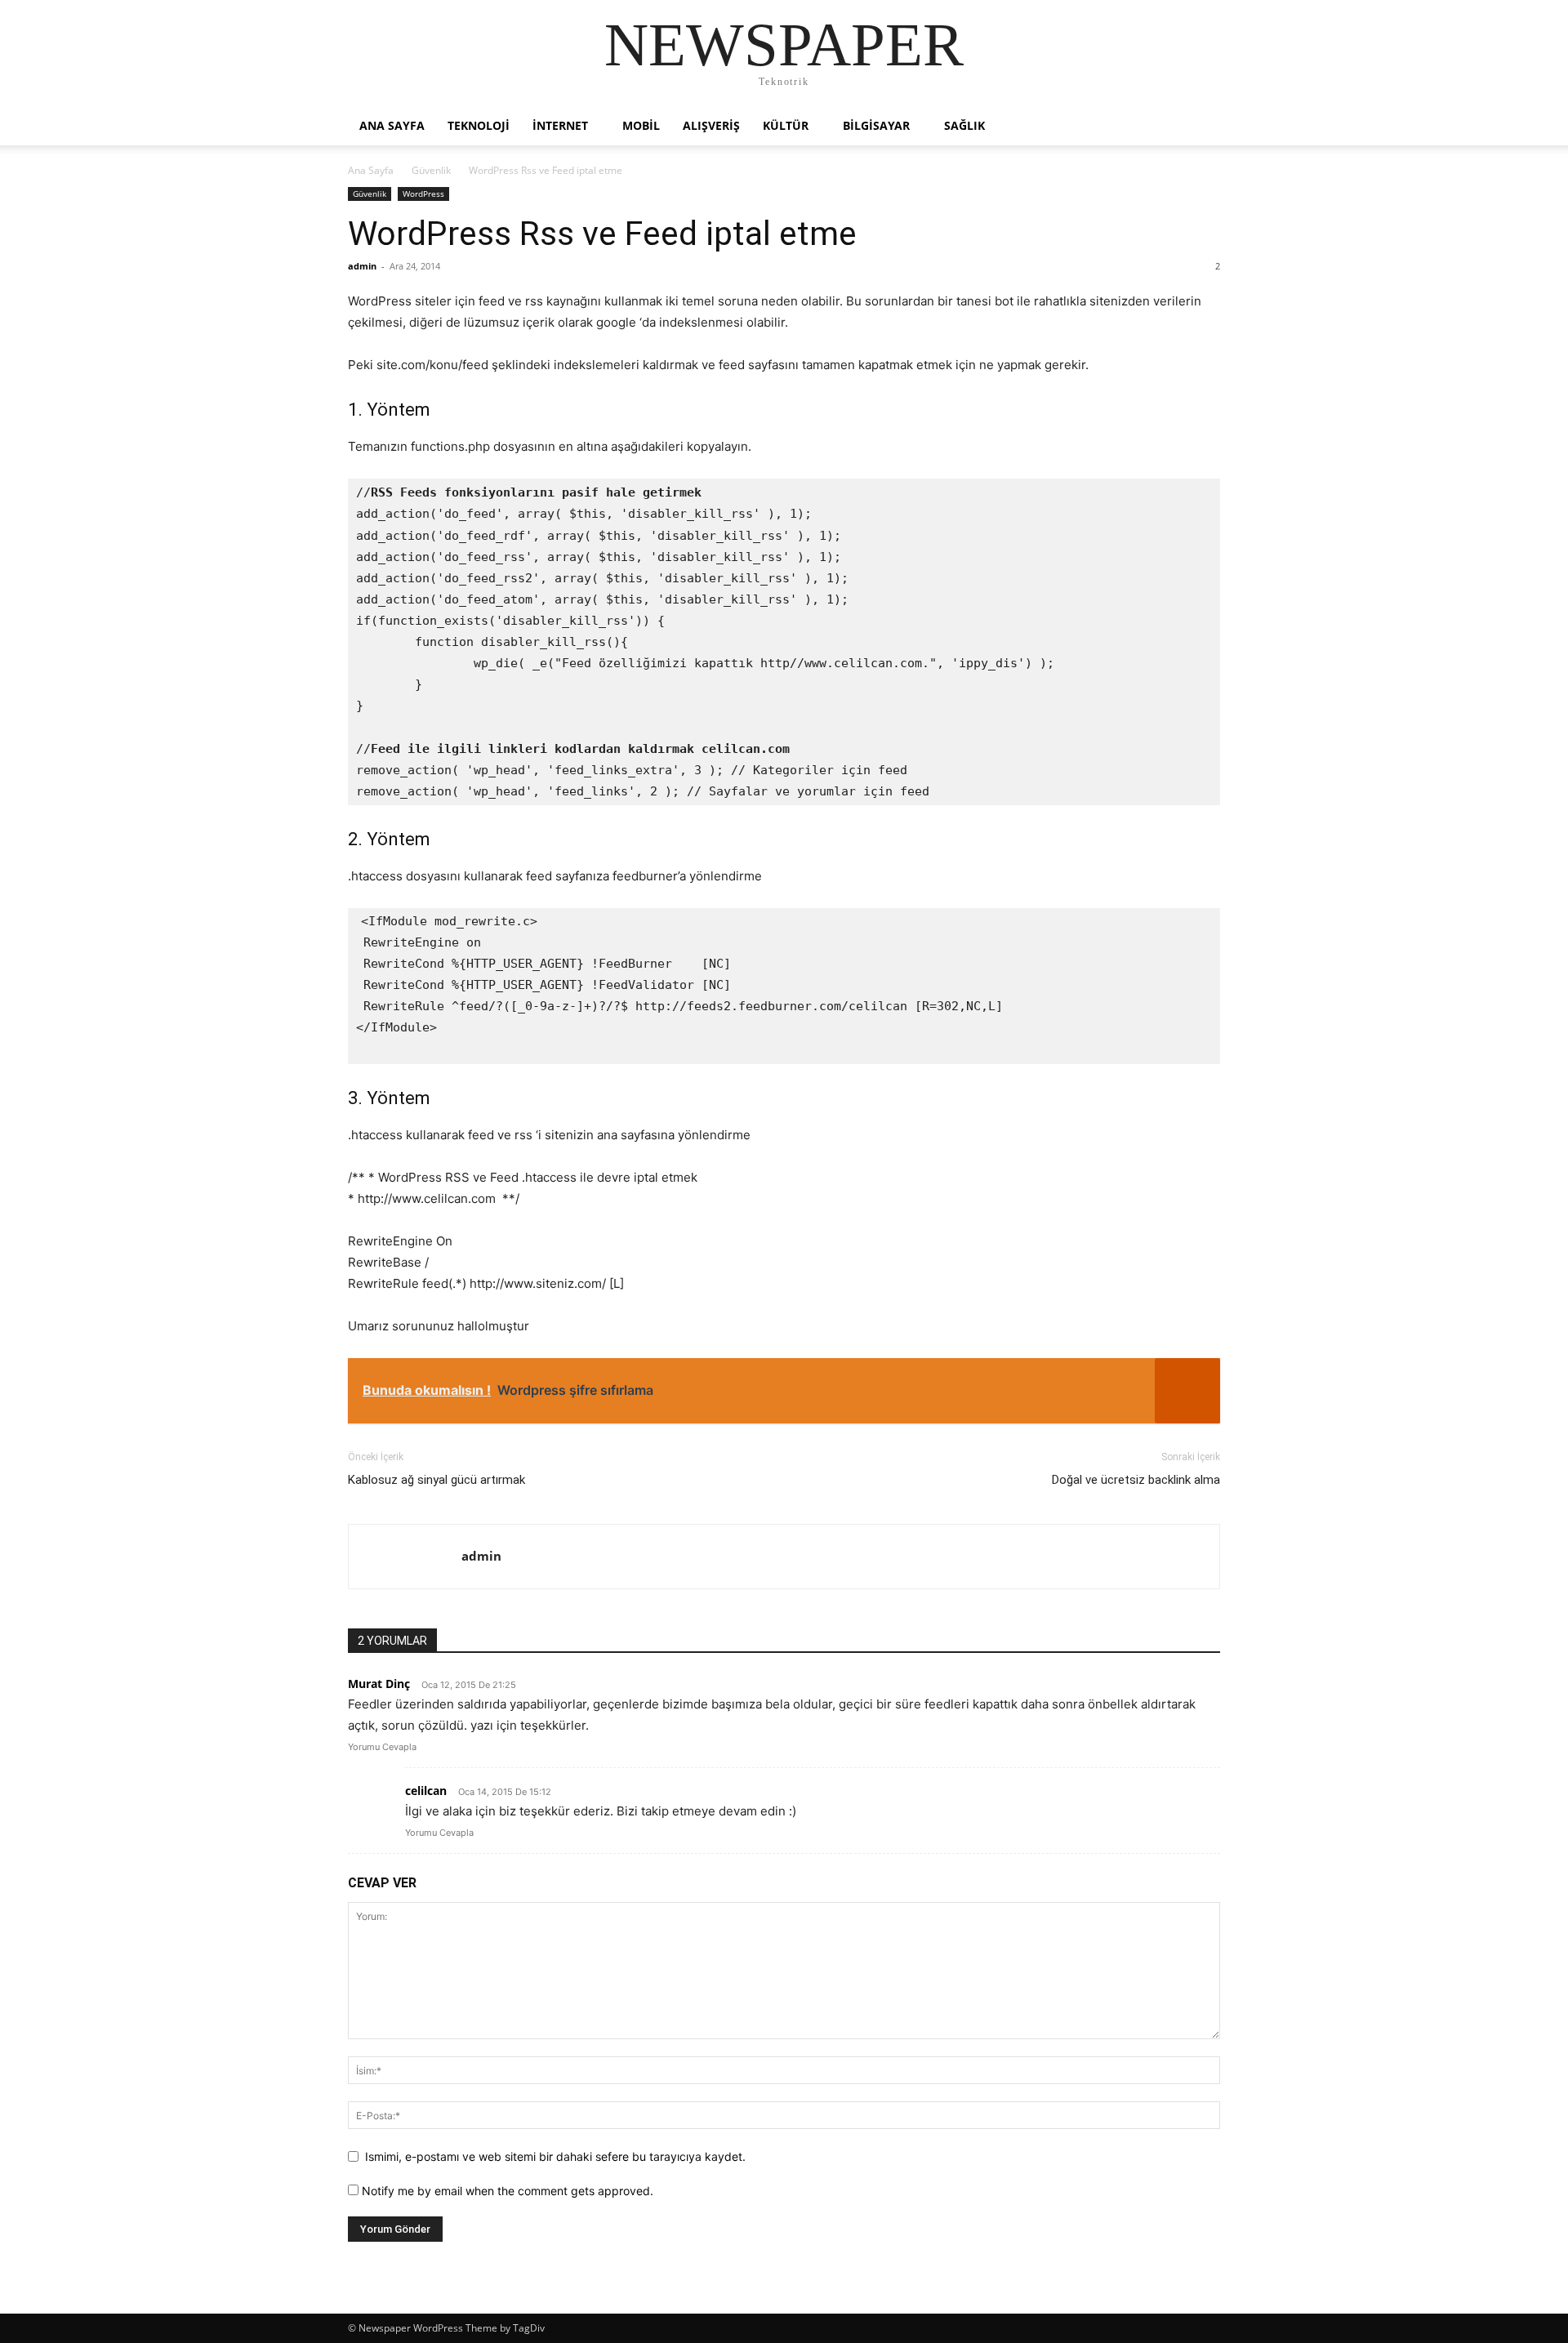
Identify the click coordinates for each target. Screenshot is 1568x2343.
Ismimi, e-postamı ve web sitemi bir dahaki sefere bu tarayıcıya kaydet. (555, 2156)
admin (362, 266)
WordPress (423, 194)
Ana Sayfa (371, 170)
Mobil (641, 125)
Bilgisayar (876, 125)
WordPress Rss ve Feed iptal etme (602, 234)
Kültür (786, 125)
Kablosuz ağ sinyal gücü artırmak (437, 1480)
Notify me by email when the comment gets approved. (506, 2191)
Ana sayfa (392, 125)
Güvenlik (431, 170)
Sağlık (964, 125)
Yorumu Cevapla (382, 1747)
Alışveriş (711, 125)
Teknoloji (479, 125)
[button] (1200, 127)
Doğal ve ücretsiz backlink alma (1136, 1480)
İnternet (560, 125)
